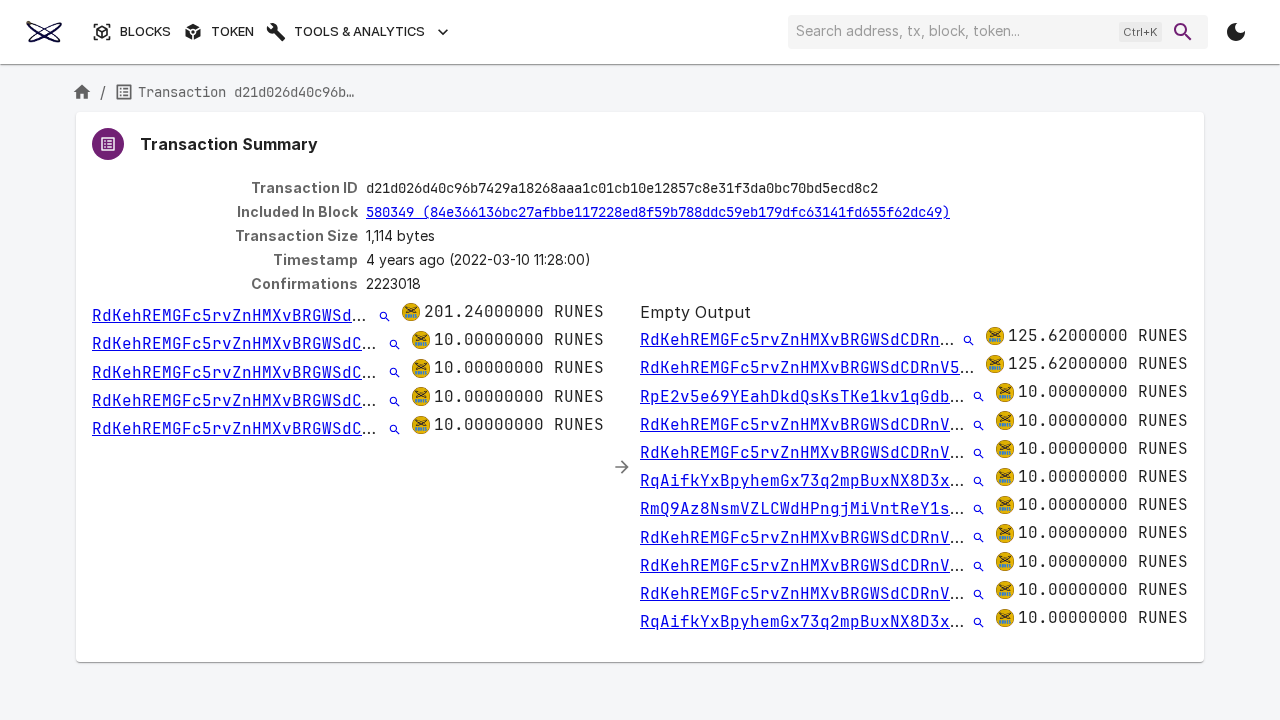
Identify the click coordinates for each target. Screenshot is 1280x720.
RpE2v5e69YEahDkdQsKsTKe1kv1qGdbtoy (810, 396)
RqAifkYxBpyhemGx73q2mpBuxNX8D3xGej (810, 480)
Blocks (145, 31)
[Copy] (891, 189)
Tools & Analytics (359, 31)
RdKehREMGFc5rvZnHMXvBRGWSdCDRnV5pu (262, 315)
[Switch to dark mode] (1236, 32)
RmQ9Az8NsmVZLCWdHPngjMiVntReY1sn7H (810, 508)
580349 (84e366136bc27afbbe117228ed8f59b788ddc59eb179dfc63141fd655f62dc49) (658, 212)
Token (232, 31)
